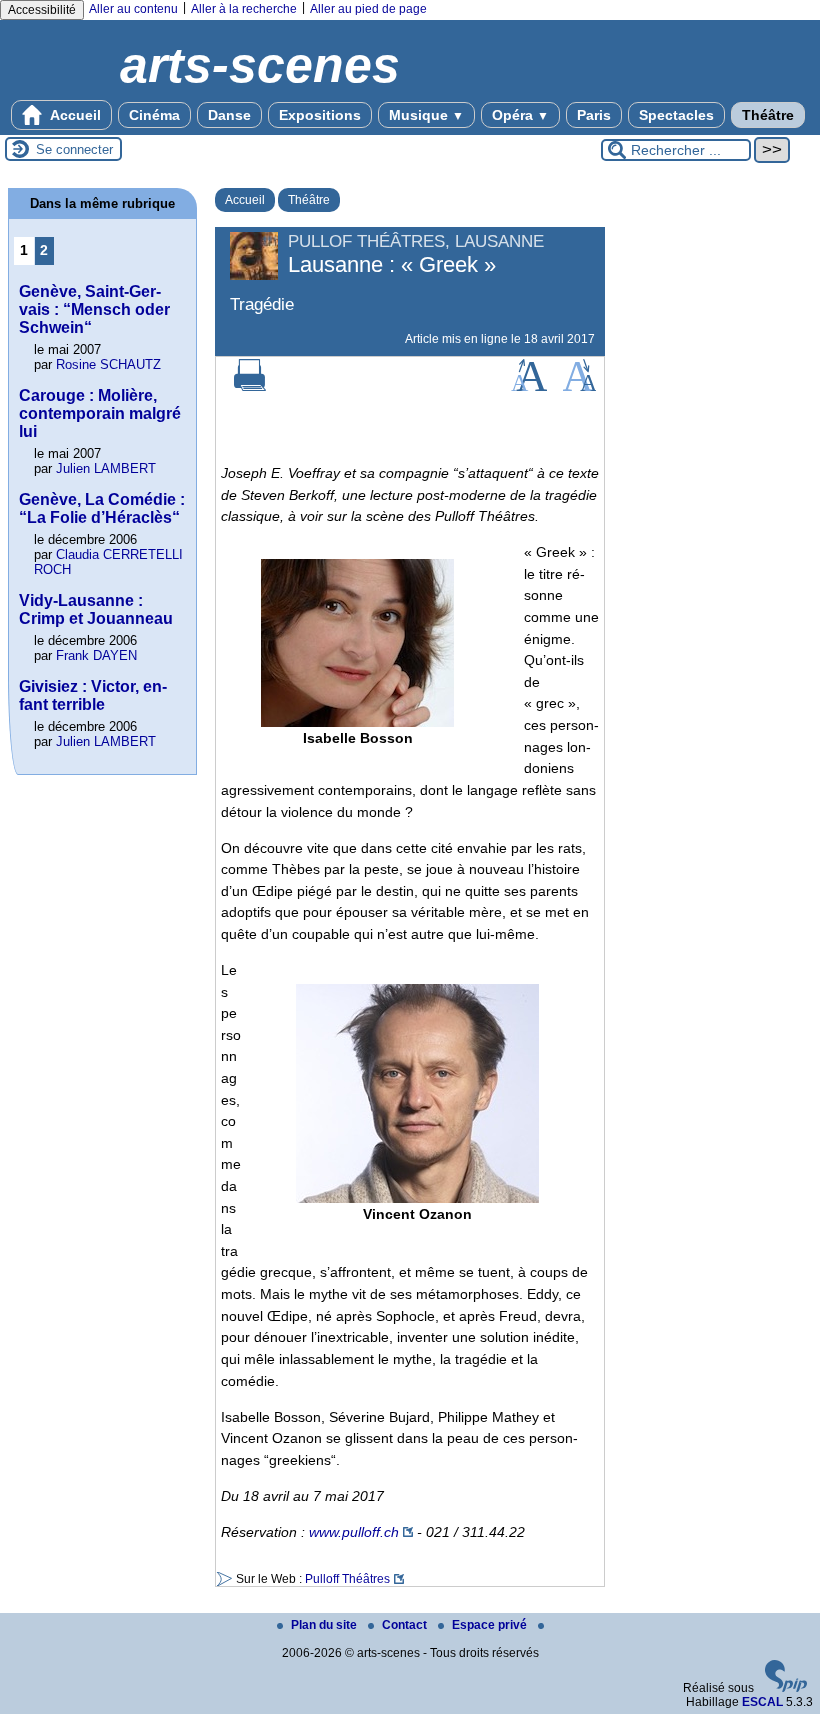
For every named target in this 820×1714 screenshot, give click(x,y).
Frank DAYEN (96, 655)
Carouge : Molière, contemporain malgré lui (100, 413)
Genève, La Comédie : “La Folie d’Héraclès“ (102, 508)
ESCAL (762, 1702)
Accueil (74, 115)
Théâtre (768, 115)
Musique (426, 115)
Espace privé (491, 1625)
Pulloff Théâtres (347, 1579)
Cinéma (154, 115)
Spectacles (676, 115)
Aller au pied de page (368, 9)
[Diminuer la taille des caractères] (579, 387)
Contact (406, 1625)
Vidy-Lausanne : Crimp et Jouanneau (96, 609)
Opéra (520, 115)
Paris (594, 115)
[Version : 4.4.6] (786, 1688)
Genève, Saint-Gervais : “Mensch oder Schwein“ (94, 309)
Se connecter (74, 149)
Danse (229, 115)
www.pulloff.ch (354, 1532)
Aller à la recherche (244, 9)
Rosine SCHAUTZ (108, 364)
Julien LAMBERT (106, 468)
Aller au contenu (133, 9)
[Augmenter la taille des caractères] (529, 387)
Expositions (320, 115)
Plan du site (325, 1625)
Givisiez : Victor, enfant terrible (93, 695)
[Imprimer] (250, 387)
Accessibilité (42, 10)
